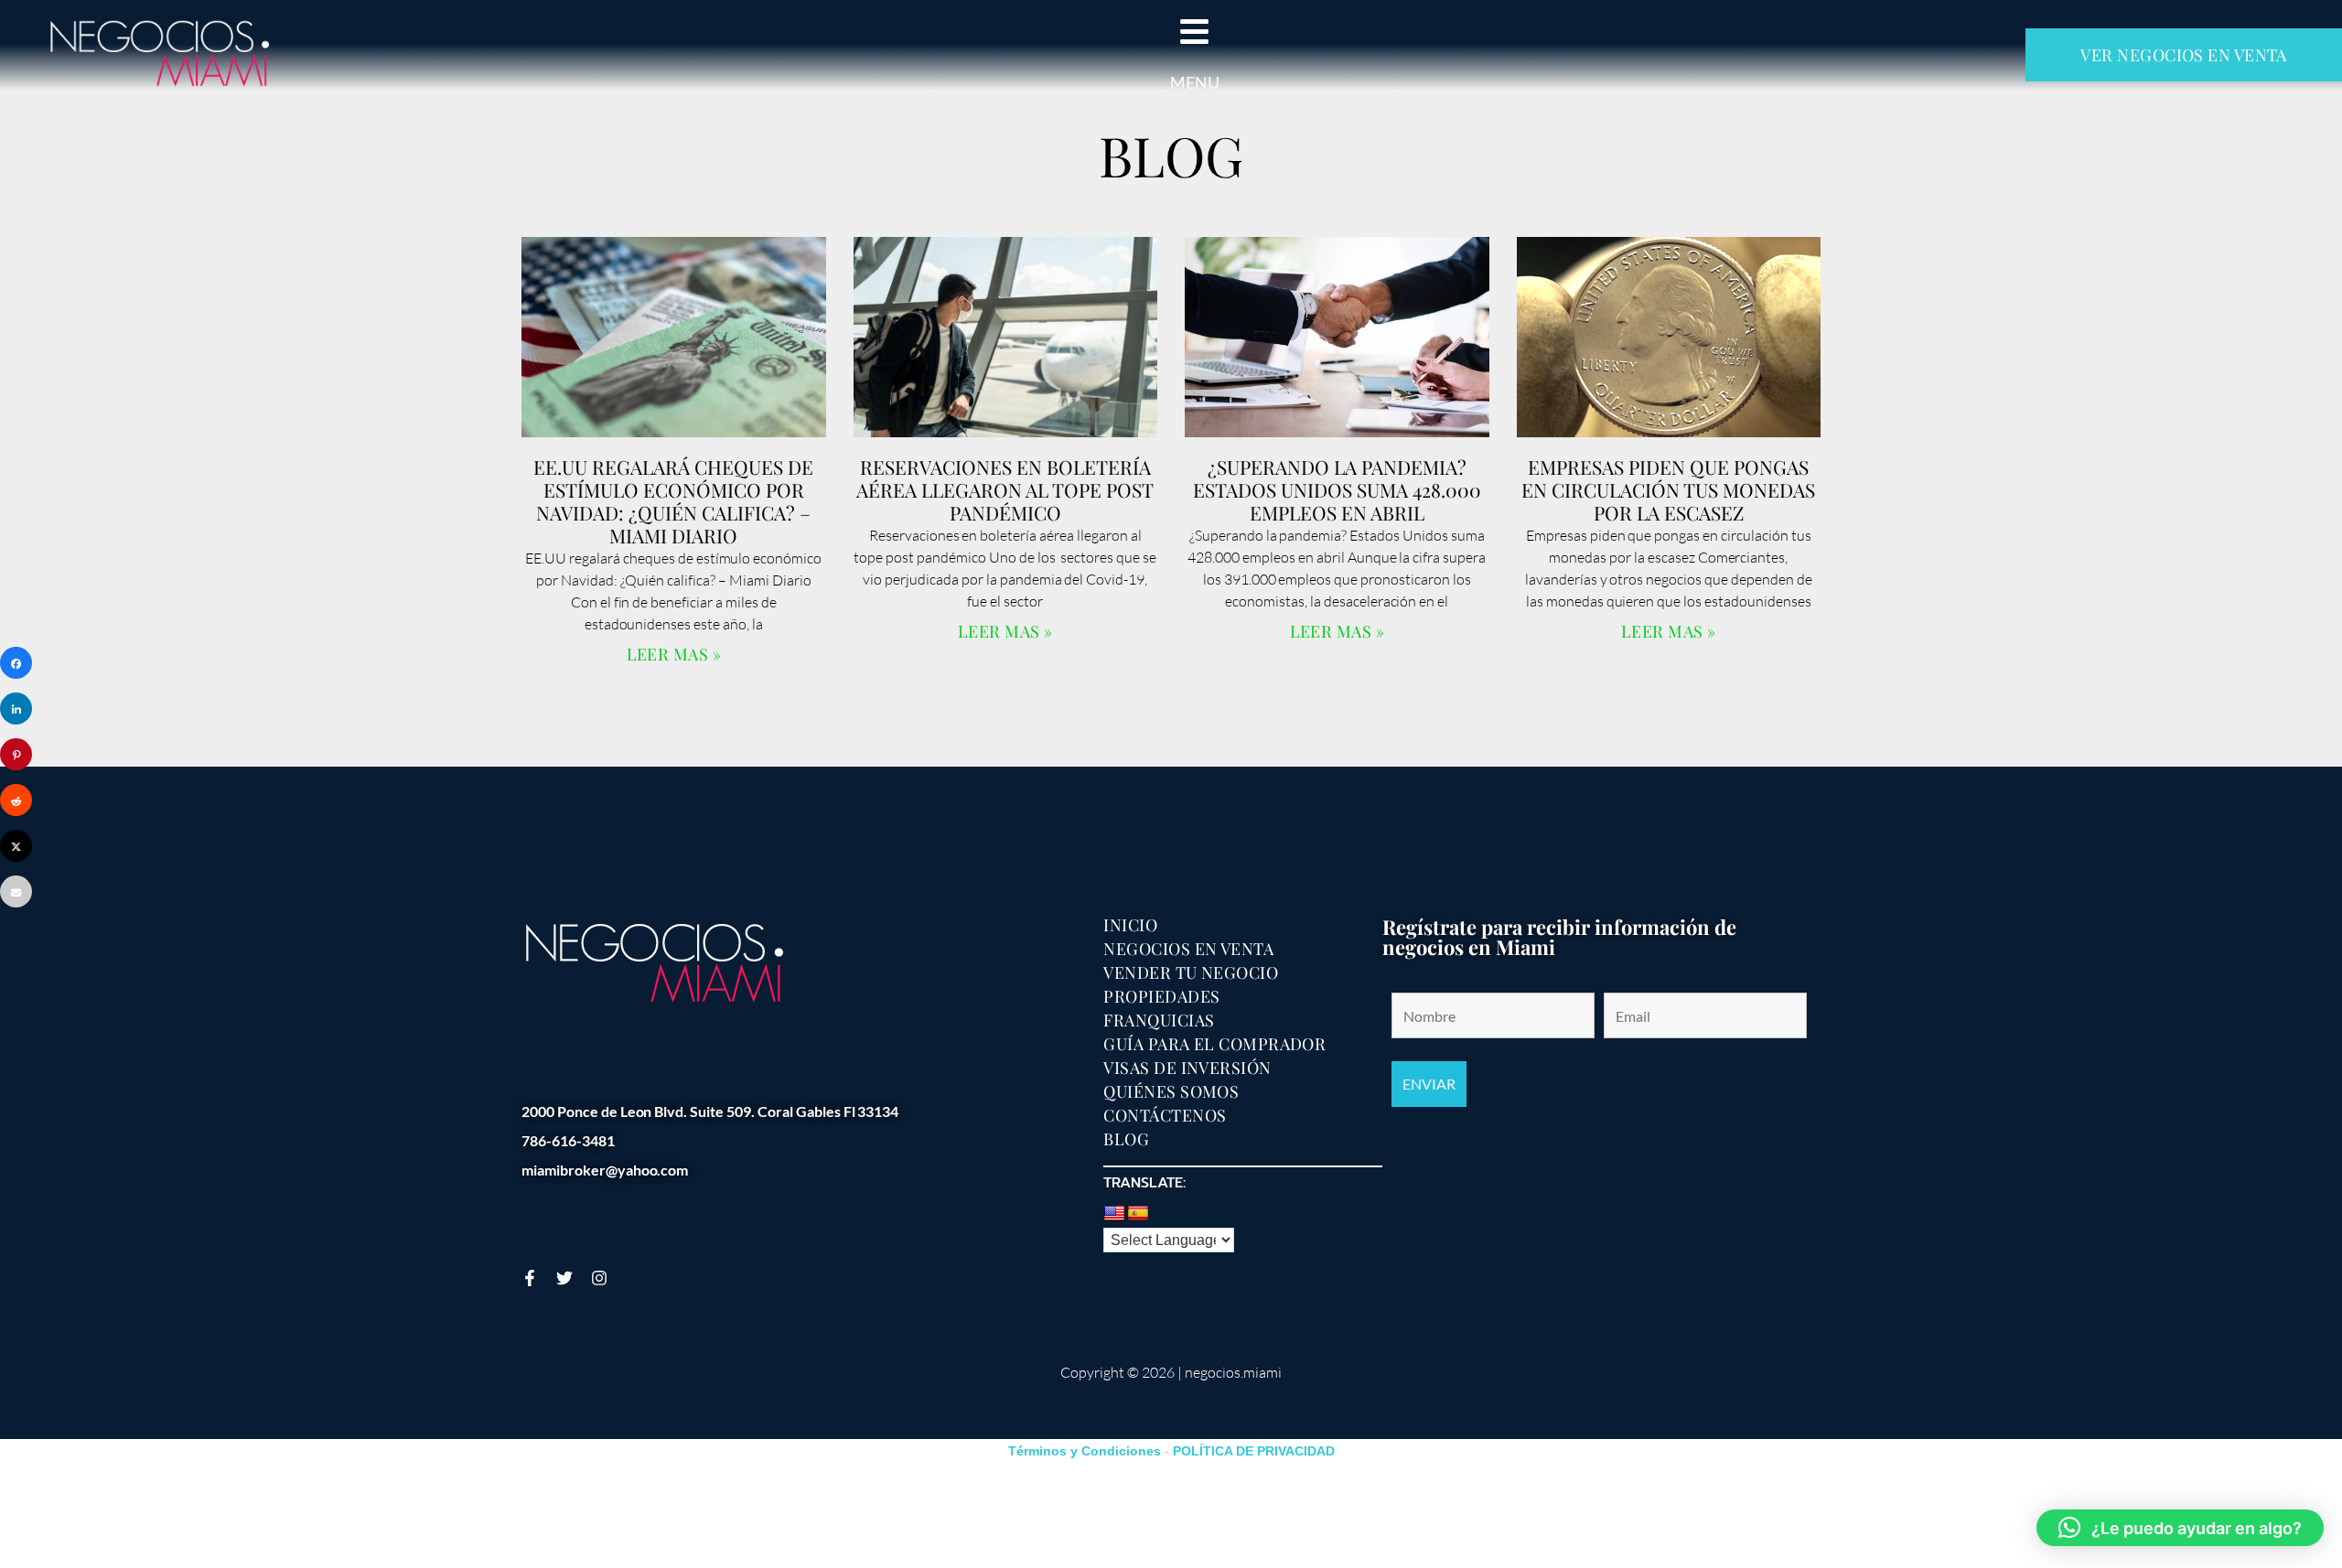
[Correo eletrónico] (16, 891)
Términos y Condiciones (1085, 1451)
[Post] (16, 846)
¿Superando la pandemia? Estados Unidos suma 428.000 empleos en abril (1337, 489)
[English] (1114, 1214)
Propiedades (1161, 996)
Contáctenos (1165, 1115)
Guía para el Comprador (1214, 1044)
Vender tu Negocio (1191, 972)
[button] (2180, 1528)
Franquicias (1159, 1020)
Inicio (1130, 925)
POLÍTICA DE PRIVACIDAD (1254, 1451)
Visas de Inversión (1187, 1068)
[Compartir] (16, 663)
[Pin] (16, 754)
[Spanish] (1138, 1214)
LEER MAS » (674, 654)
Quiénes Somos (1171, 1091)
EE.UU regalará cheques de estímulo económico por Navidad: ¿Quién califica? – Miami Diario (673, 501)
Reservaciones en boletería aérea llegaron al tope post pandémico (1005, 489)
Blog (1126, 1139)
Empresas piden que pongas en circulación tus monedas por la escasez (1668, 489)
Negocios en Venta (1188, 949)
